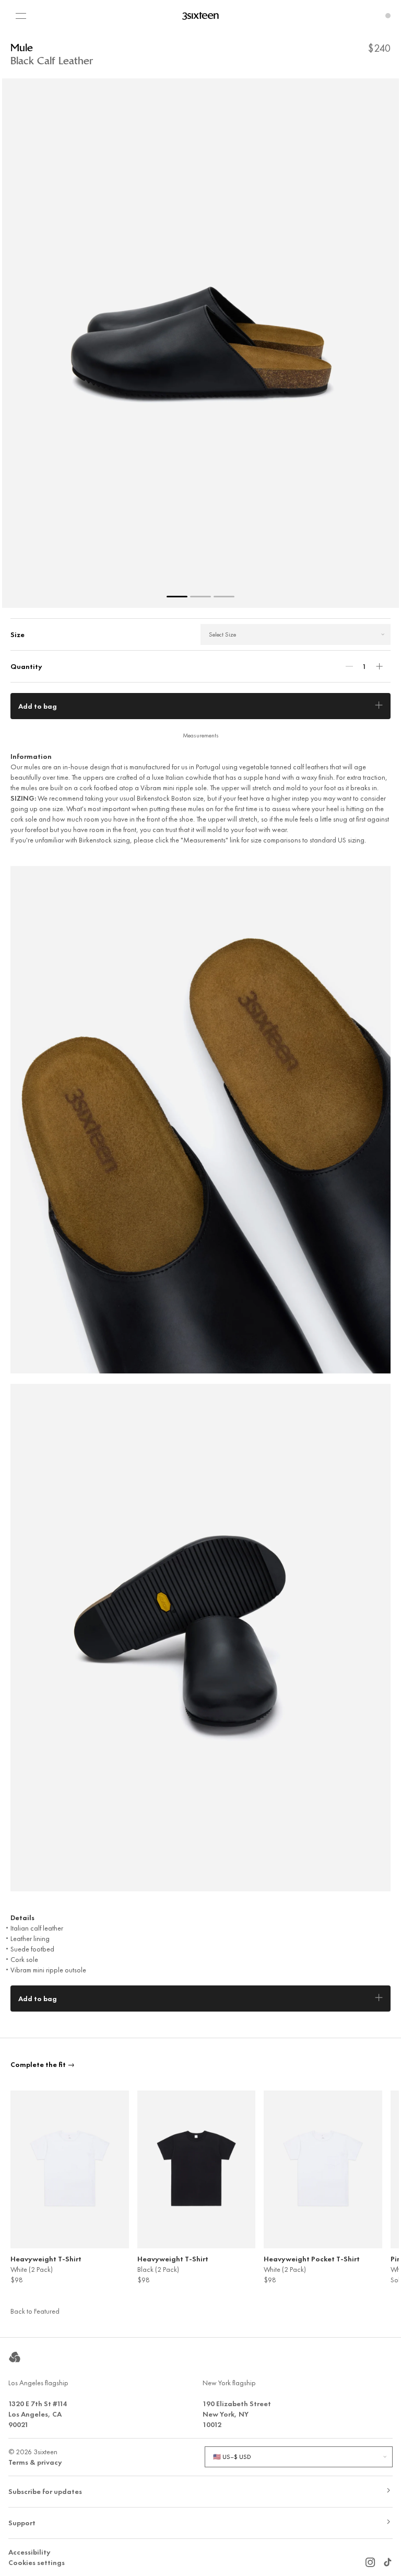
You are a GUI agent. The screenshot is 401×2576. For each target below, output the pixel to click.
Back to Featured (35, 2311)
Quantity (26, 666)
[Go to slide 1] (177, 597)
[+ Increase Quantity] (379, 666)
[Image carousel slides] (200, 343)
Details (22, 1917)
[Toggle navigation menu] (21, 16)
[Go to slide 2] (200, 597)
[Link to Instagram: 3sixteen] (370, 2560)
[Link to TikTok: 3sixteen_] (387, 2560)
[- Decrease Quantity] (349, 666)
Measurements (201, 735)
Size (17, 634)
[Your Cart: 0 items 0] (388, 16)
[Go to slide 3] (224, 597)
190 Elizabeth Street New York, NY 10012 (237, 2414)
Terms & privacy (35, 2462)
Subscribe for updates (45, 2491)
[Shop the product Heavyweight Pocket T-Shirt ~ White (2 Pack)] (323, 2169)
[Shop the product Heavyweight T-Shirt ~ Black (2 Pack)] (197, 2169)
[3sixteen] (200, 16)
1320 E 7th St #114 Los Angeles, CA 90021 (38, 2414)
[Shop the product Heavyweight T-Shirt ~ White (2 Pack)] (70, 2169)
